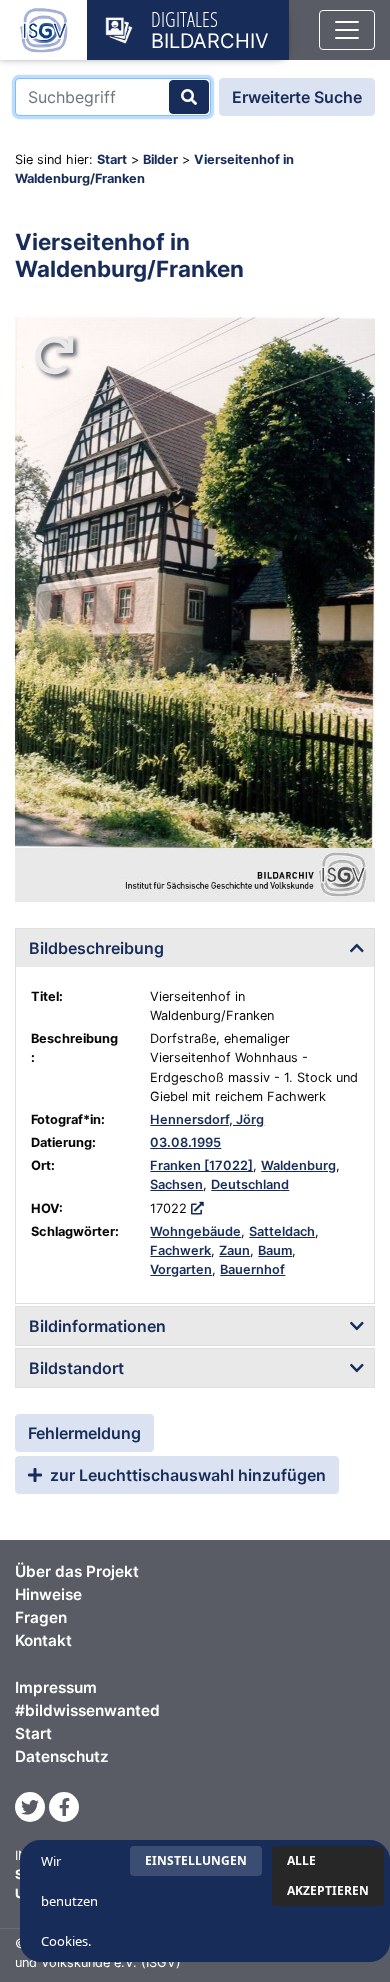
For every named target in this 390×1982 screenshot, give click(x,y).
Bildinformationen (97, 1326)
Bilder (160, 159)
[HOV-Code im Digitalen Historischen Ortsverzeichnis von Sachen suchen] (197, 1208)
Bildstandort (76, 1368)
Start (112, 159)
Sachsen (176, 1184)
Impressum (56, 1687)
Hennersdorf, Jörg (207, 1119)
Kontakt (43, 1640)
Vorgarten (181, 1269)
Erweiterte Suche (297, 97)
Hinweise (48, 1594)
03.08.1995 (185, 1142)
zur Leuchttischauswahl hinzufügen (186, 1475)
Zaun (234, 1250)
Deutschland (250, 1184)
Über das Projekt (77, 1571)
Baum (275, 1250)
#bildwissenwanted (87, 1710)
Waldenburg (298, 1165)
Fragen (41, 1617)
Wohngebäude (195, 1231)
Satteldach (282, 1231)
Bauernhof (252, 1269)
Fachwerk (180, 1250)
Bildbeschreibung (96, 948)
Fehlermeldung (84, 1433)
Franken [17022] (201, 1165)
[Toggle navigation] (347, 30)
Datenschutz (62, 1756)
